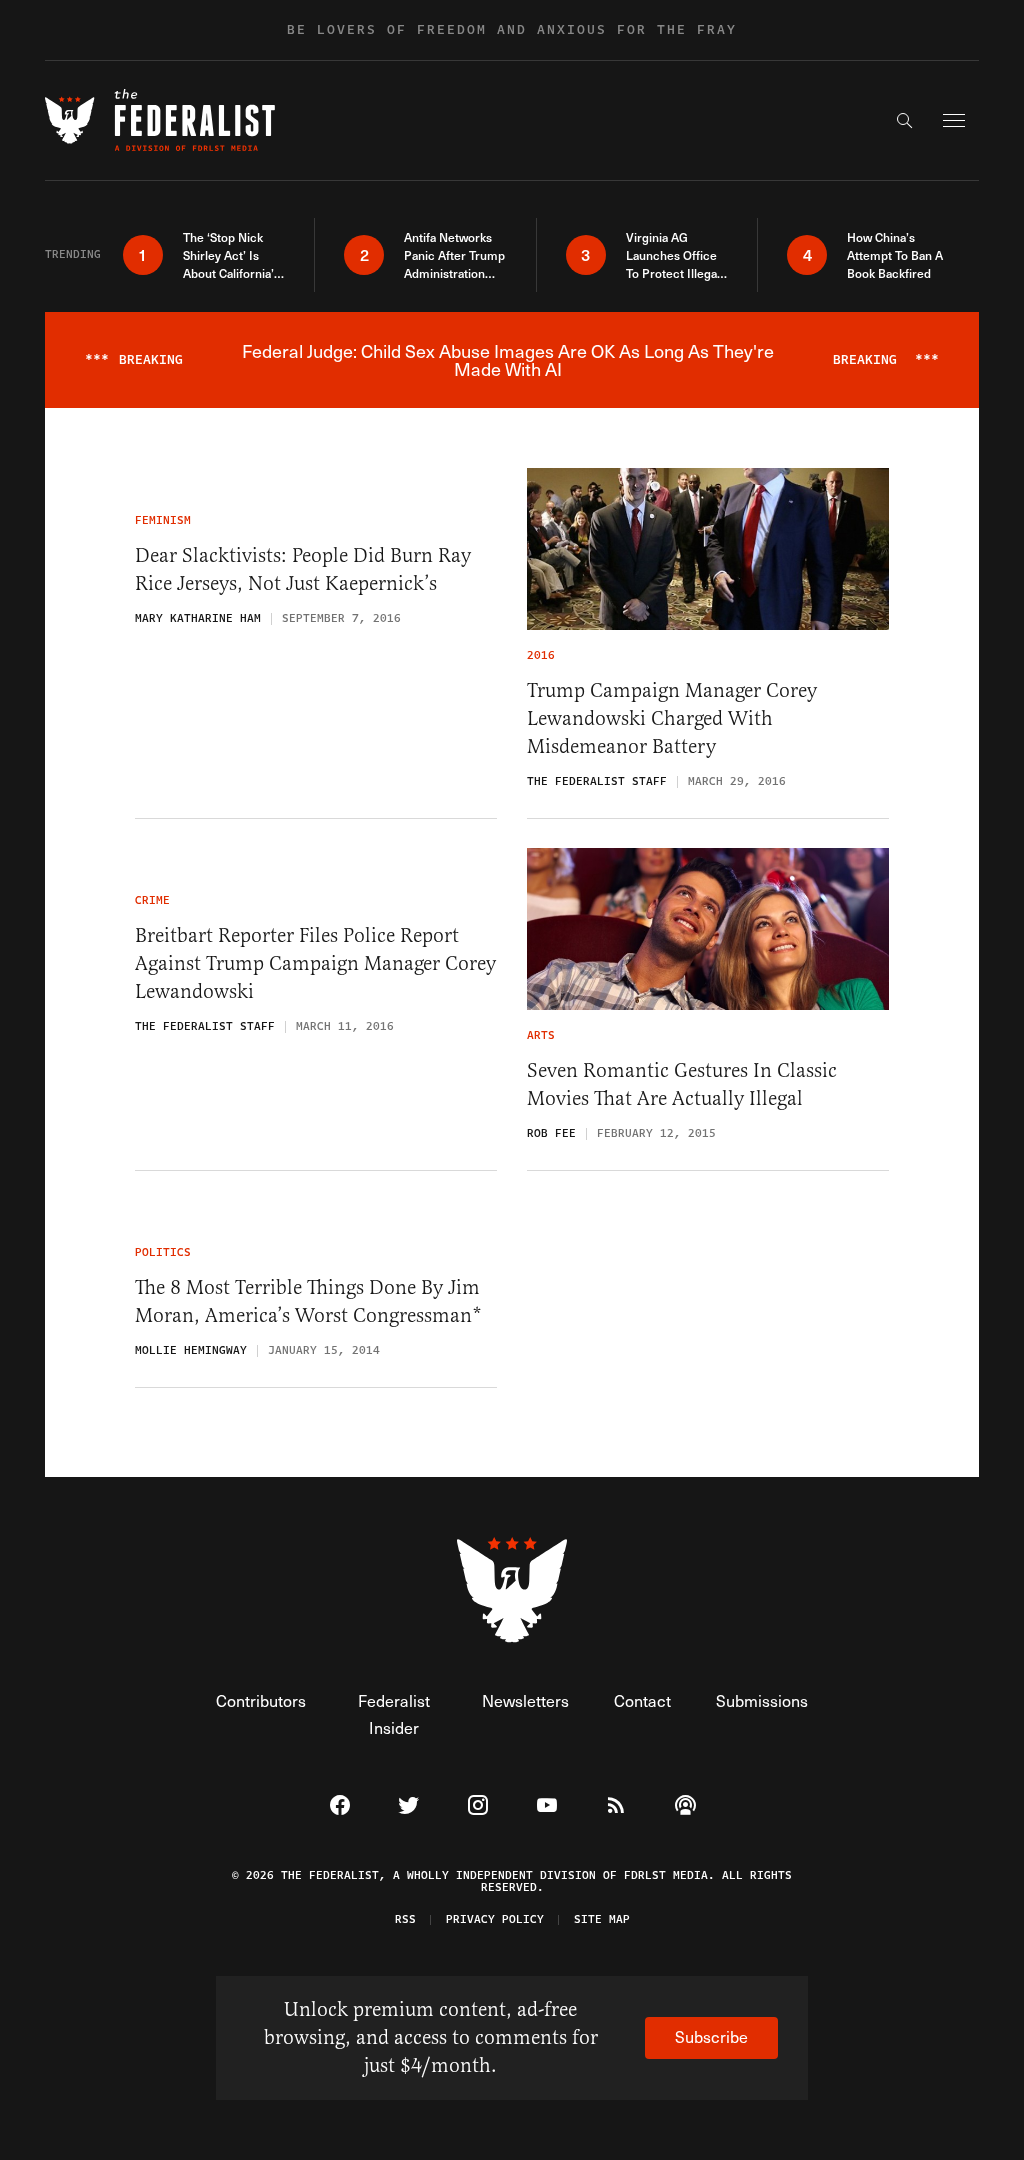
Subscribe (711, 2036)
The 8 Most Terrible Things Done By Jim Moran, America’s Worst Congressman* (308, 1301)
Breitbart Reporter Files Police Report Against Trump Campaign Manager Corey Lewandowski (315, 963)
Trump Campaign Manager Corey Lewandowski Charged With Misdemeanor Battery (672, 718)
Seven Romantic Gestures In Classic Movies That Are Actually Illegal (682, 1084)
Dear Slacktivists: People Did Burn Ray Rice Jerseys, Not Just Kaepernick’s (303, 569)
